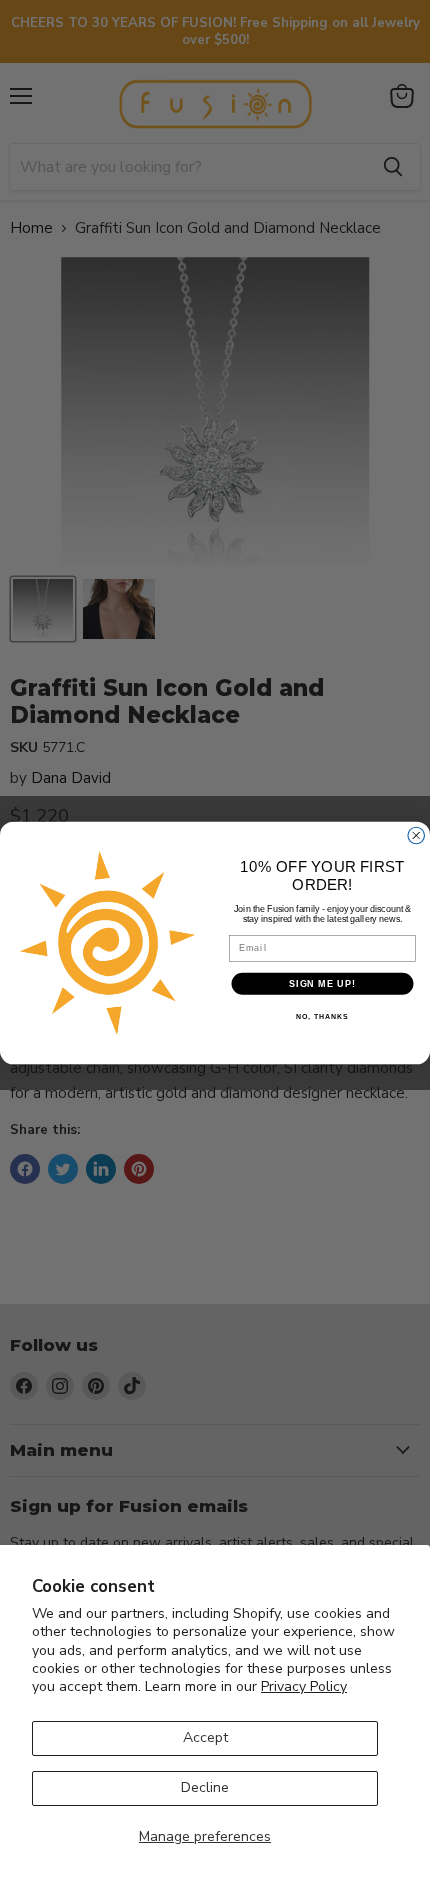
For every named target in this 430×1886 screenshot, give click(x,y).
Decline (205, 1787)
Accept (205, 1737)
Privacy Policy (304, 1686)
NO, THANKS (322, 1017)
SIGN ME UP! (322, 983)
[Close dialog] (416, 835)
